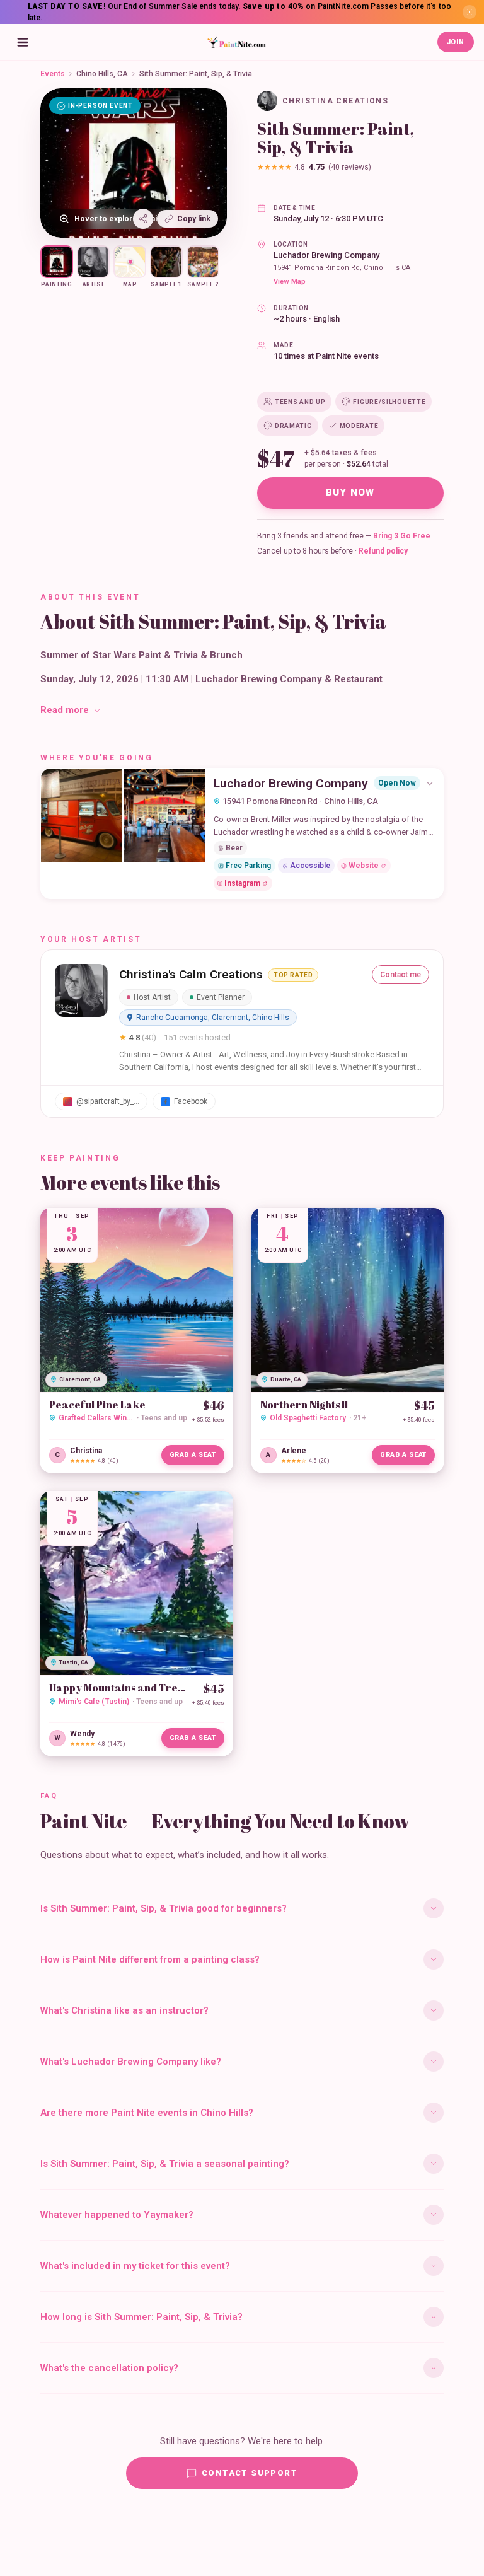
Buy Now (350, 492)
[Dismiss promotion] (470, 12)
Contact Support (250, 2473)
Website (364, 866)
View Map (290, 281)
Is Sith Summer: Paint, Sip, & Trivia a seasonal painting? (165, 2164)
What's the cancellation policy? (109, 2368)
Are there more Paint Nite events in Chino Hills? (147, 2113)
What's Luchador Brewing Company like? (131, 2062)
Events (53, 74)
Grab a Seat (193, 1455)
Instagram (242, 883)
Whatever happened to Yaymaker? (117, 2215)
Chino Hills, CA (102, 74)
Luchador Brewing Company (326, 255)
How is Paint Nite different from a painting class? (150, 1959)
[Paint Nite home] (236, 42)
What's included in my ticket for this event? (135, 2266)
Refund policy (383, 551)
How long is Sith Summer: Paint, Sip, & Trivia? (141, 2317)
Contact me (400, 975)
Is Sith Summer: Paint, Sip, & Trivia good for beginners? (164, 1908)
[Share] (143, 219)
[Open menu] (23, 42)
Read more (65, 710)
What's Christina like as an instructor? (124, 2010)
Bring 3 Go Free (402, 536)
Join (456, 42)
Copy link (194, 219)
